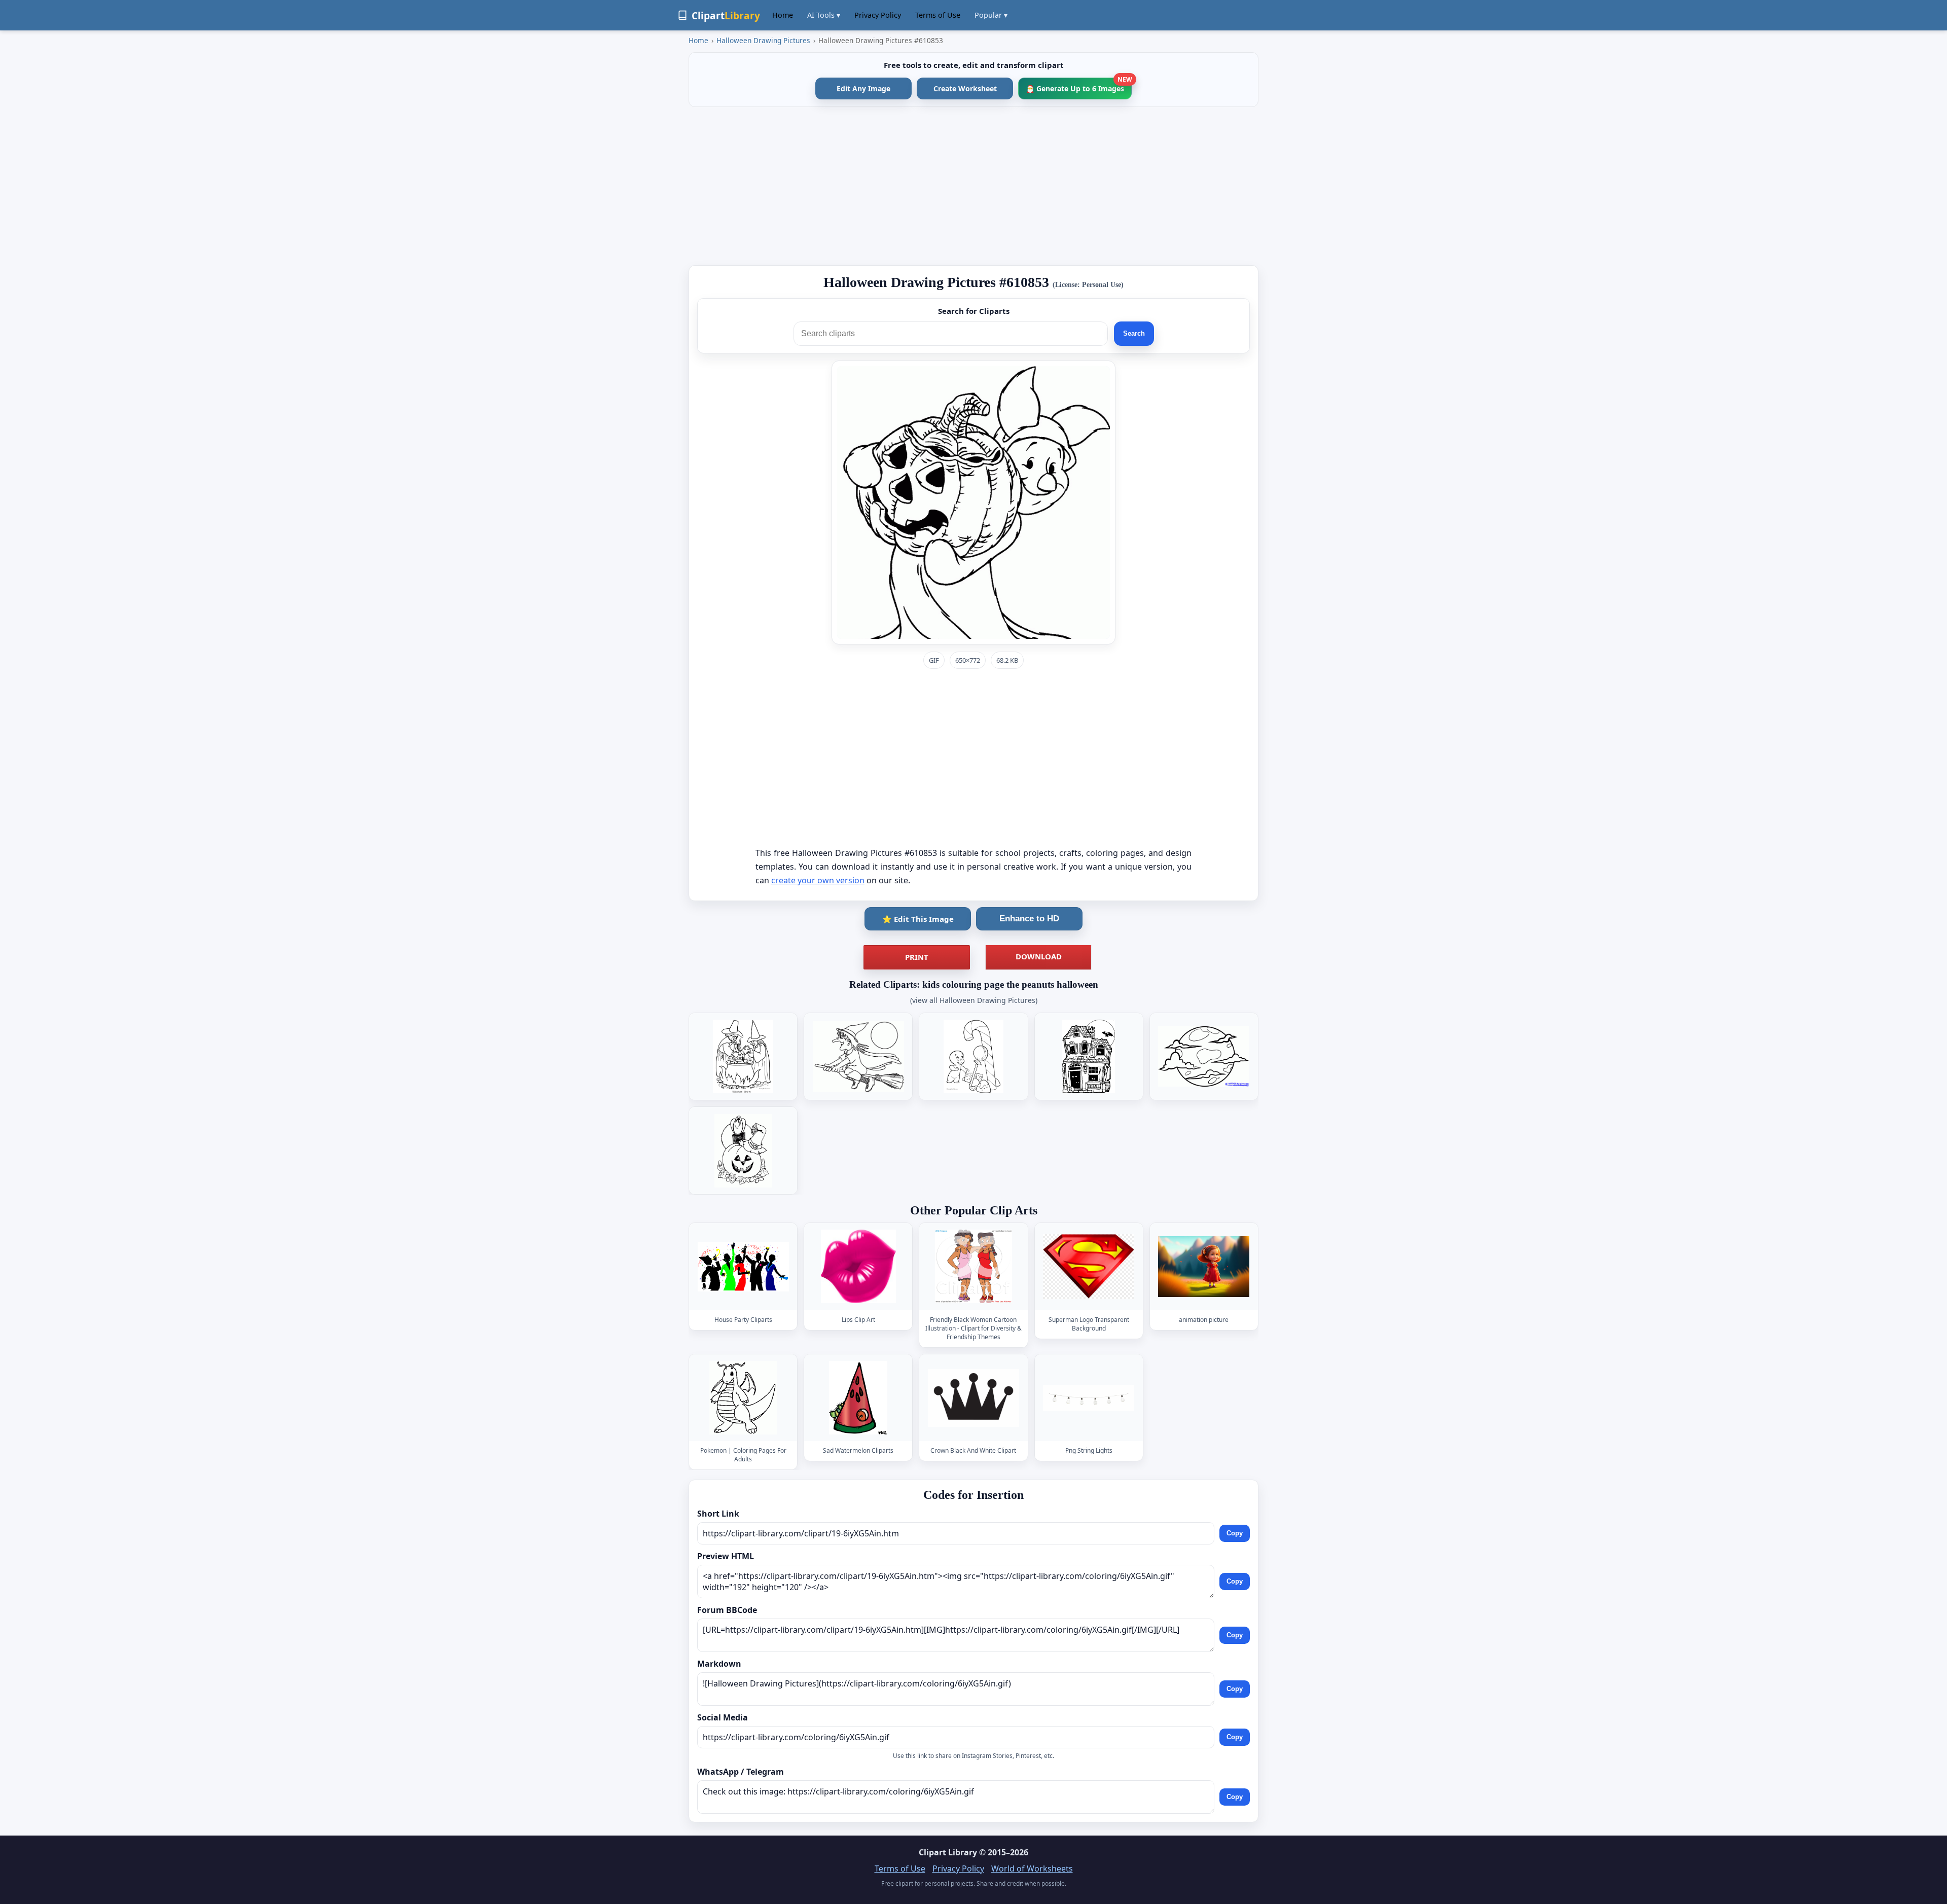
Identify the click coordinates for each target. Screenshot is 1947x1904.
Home (783, 15)
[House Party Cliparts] (743, 1267)
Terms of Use (938, 15)
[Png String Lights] (1089, 1398)
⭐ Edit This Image (918, 919)
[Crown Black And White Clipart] (974, 1398)
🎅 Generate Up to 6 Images (1079, 85)
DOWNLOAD (1039, 956)
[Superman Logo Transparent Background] (1089, 1267)
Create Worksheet (965, 88)
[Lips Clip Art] (858, 1267)
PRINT (917, 957)
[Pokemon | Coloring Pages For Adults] (743, 1398)
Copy (1235, 1533)
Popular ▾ (991, 15)
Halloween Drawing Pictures (763, 40)
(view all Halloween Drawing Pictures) (974, 1000)
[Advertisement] (974, 186)
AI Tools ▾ (824, 15)
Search (1134, 333)
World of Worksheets (1032, 1869)
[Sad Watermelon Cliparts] (858, 1398)
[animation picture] (1204, 1267)
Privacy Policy (878, 15)
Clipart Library (948, 1852)
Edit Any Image (863, 88)
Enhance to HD (1029, 919)
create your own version (818, 880)
